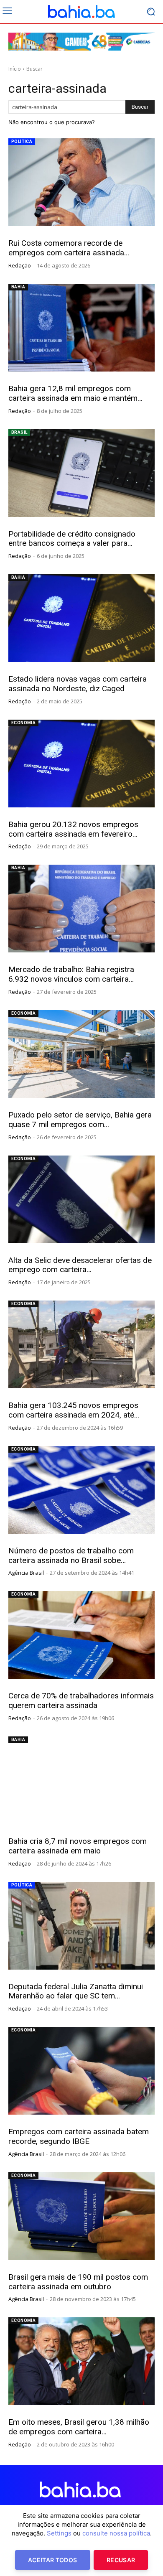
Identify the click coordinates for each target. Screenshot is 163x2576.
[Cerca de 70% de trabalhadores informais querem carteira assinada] (81, 1635)
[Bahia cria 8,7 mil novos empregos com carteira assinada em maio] (81, 1780)
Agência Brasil (26, 1573)
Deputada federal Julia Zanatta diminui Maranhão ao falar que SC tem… (76, 1991)
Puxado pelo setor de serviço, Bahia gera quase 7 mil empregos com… (80, 1120)
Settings (59, 2533)
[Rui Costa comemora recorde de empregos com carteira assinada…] (81, 182)
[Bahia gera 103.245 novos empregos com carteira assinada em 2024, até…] (81, 1344)
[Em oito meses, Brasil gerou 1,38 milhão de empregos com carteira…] (81, 2361)
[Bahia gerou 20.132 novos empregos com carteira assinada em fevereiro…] (81, 764)
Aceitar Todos (53, 2560)
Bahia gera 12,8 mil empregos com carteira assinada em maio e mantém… (75, 393)
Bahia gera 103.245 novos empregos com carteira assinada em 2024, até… (74, 1410)
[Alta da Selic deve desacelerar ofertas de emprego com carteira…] (81, 1199)
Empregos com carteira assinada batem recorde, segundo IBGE (79, 2136)
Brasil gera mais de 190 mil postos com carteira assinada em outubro (78, 2282)
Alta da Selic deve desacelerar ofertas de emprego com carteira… (80, 1265)
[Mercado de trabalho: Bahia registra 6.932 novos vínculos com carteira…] (81, 909)
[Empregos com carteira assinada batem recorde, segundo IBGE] (81, 2071)
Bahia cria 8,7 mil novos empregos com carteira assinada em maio (78, 1846)
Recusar (121, 2560)
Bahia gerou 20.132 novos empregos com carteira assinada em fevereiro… (73, 829)
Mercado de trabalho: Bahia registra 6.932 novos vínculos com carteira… (71, 974)
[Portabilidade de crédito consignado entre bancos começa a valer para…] (81, 473)
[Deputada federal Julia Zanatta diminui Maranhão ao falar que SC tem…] (81, 1926)
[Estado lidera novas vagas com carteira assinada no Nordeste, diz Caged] (81, 618)
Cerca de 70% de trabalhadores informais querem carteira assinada (81, 1700)
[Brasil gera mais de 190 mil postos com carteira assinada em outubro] (81, 2216)
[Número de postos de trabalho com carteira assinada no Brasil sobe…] (81, 1490)
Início (15, 69)
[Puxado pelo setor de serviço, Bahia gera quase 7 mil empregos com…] (81, 1054)
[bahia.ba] (81, 12)
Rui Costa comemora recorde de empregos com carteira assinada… (69, 248)
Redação (20, 265)
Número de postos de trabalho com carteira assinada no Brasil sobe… (71, 1555)
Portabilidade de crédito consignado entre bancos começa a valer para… (72, 539)
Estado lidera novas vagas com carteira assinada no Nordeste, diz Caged (78, 684)
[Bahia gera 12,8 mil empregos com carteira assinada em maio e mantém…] (81, 328)
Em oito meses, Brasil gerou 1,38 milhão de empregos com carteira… (79, 2427)
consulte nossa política (116, 2533)
